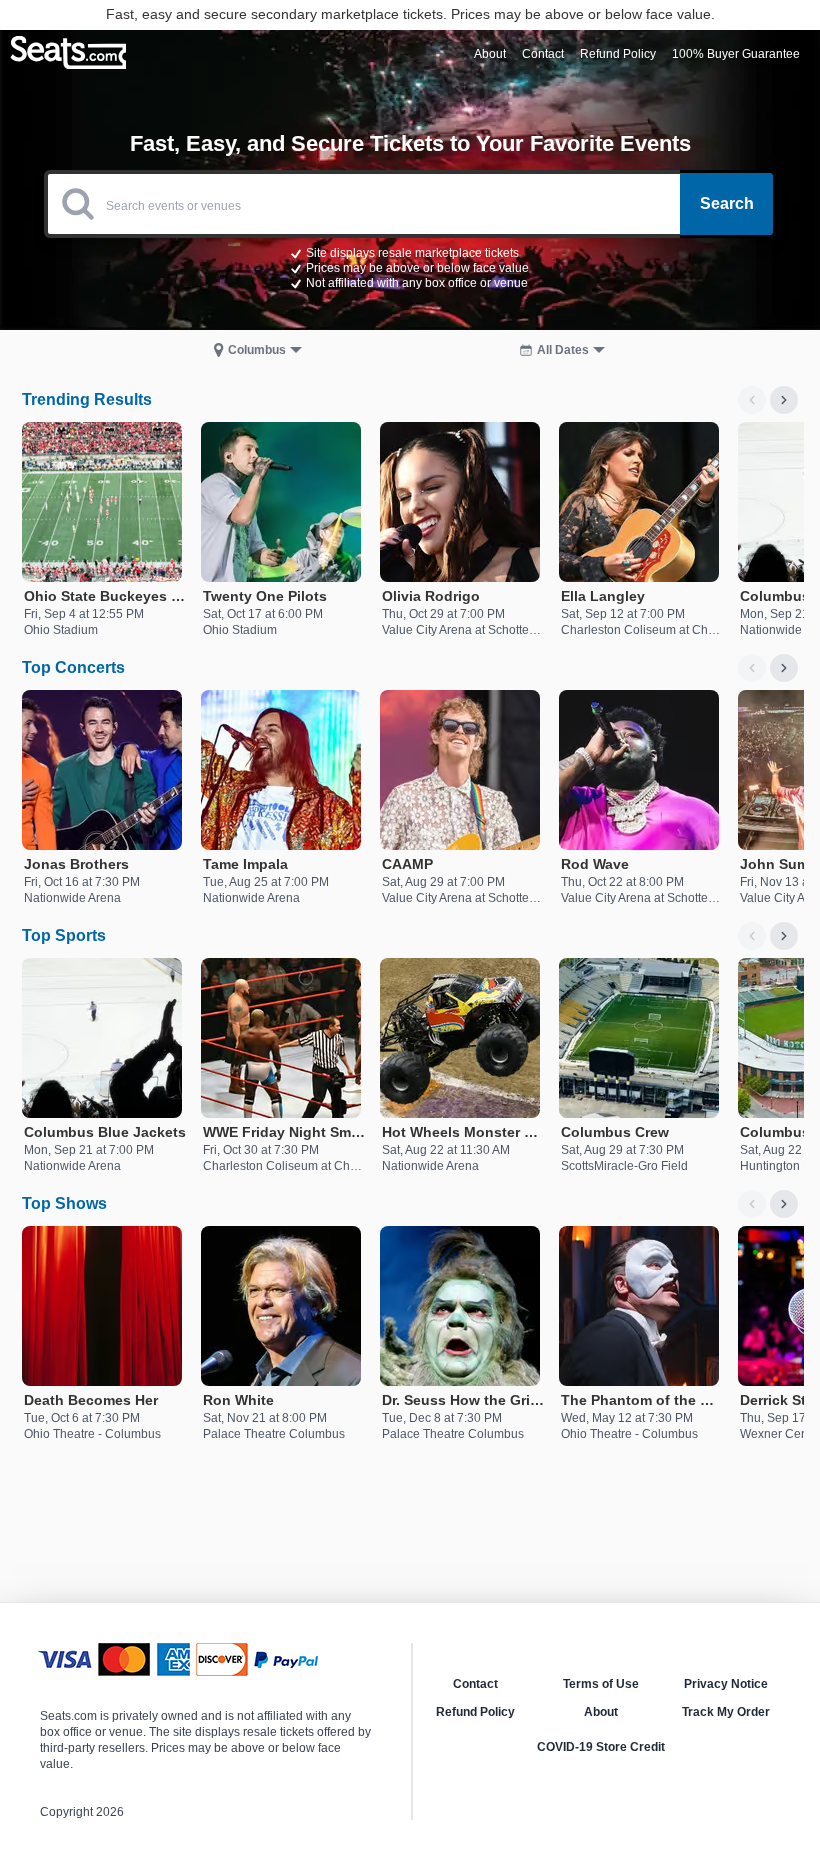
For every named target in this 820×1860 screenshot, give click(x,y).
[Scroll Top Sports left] (752, 936)
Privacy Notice (726, 1684)
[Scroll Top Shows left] (752, 1204)
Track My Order (726, 1712)
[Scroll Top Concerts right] (784, 668)
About (601, 1712)
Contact (475, 1684)
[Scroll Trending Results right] (784, 400)
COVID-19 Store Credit (601, 1747)
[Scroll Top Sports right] (784, 936)
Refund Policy (475, 1712)
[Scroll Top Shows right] (784, 1204)
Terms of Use (601, 1684)
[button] (410, 267)
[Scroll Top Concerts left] (752, 668)
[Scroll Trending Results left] (752, 400)
